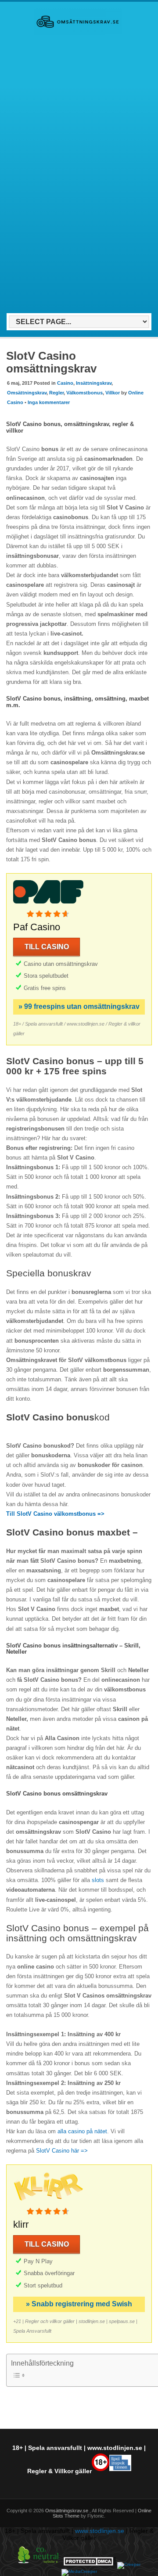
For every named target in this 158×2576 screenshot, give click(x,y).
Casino (65, 383)
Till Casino (47, 947)
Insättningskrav (94, 383)
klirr (21, 2224)
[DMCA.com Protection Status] (90, 2564)
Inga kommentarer (49, 402)
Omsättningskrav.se (67, 2511)
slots (98, 1880)
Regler (56, 393)
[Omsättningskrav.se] (78, 33)
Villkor (113, 393)
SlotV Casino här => (62, 2151)
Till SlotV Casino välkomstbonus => (55, 1514)
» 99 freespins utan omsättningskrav (79, 1006)
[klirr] (48, 2202)
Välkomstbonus (84, 393)
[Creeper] (129, 2564)
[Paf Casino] (48, 905)
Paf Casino (37, 927)
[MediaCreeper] (79, 2571)
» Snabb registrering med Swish (79, 2304)
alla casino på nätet (82, 2131)
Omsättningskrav (27, 393)
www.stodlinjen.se (115, 2448)
